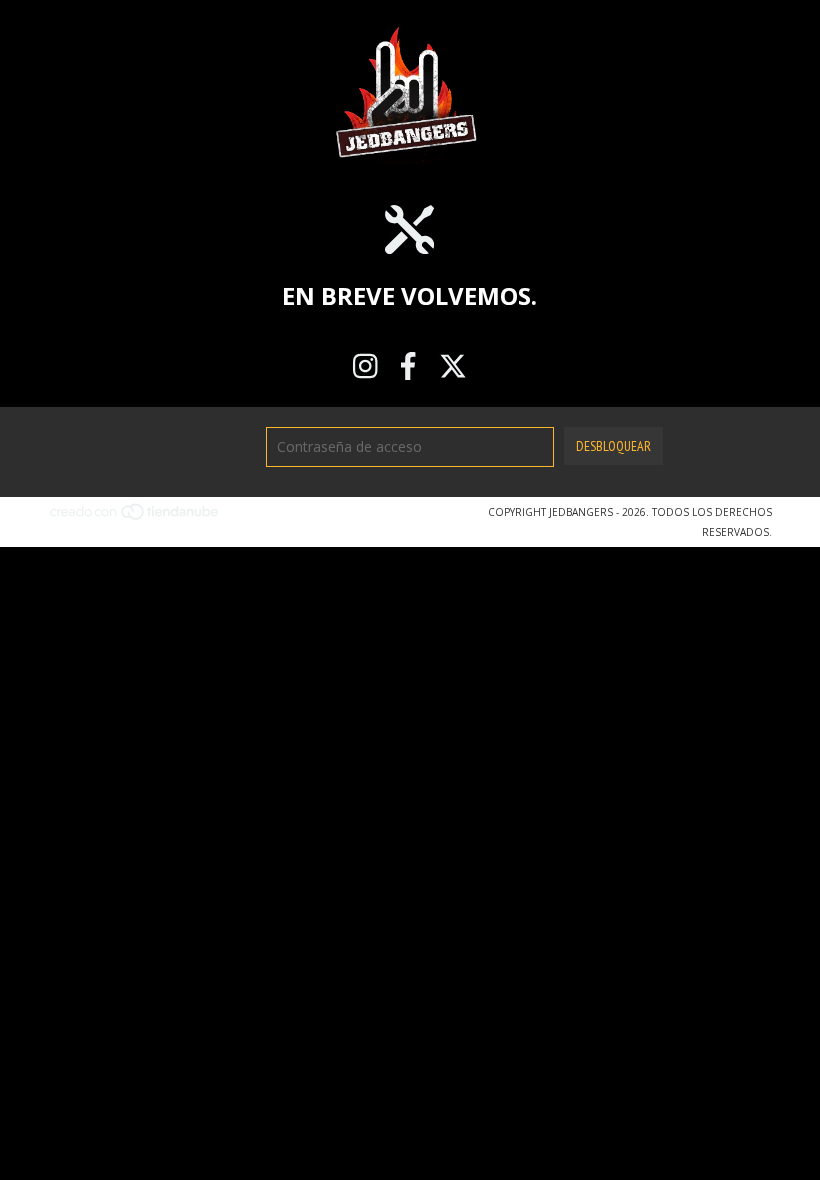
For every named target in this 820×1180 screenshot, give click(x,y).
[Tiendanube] (135, 517)
